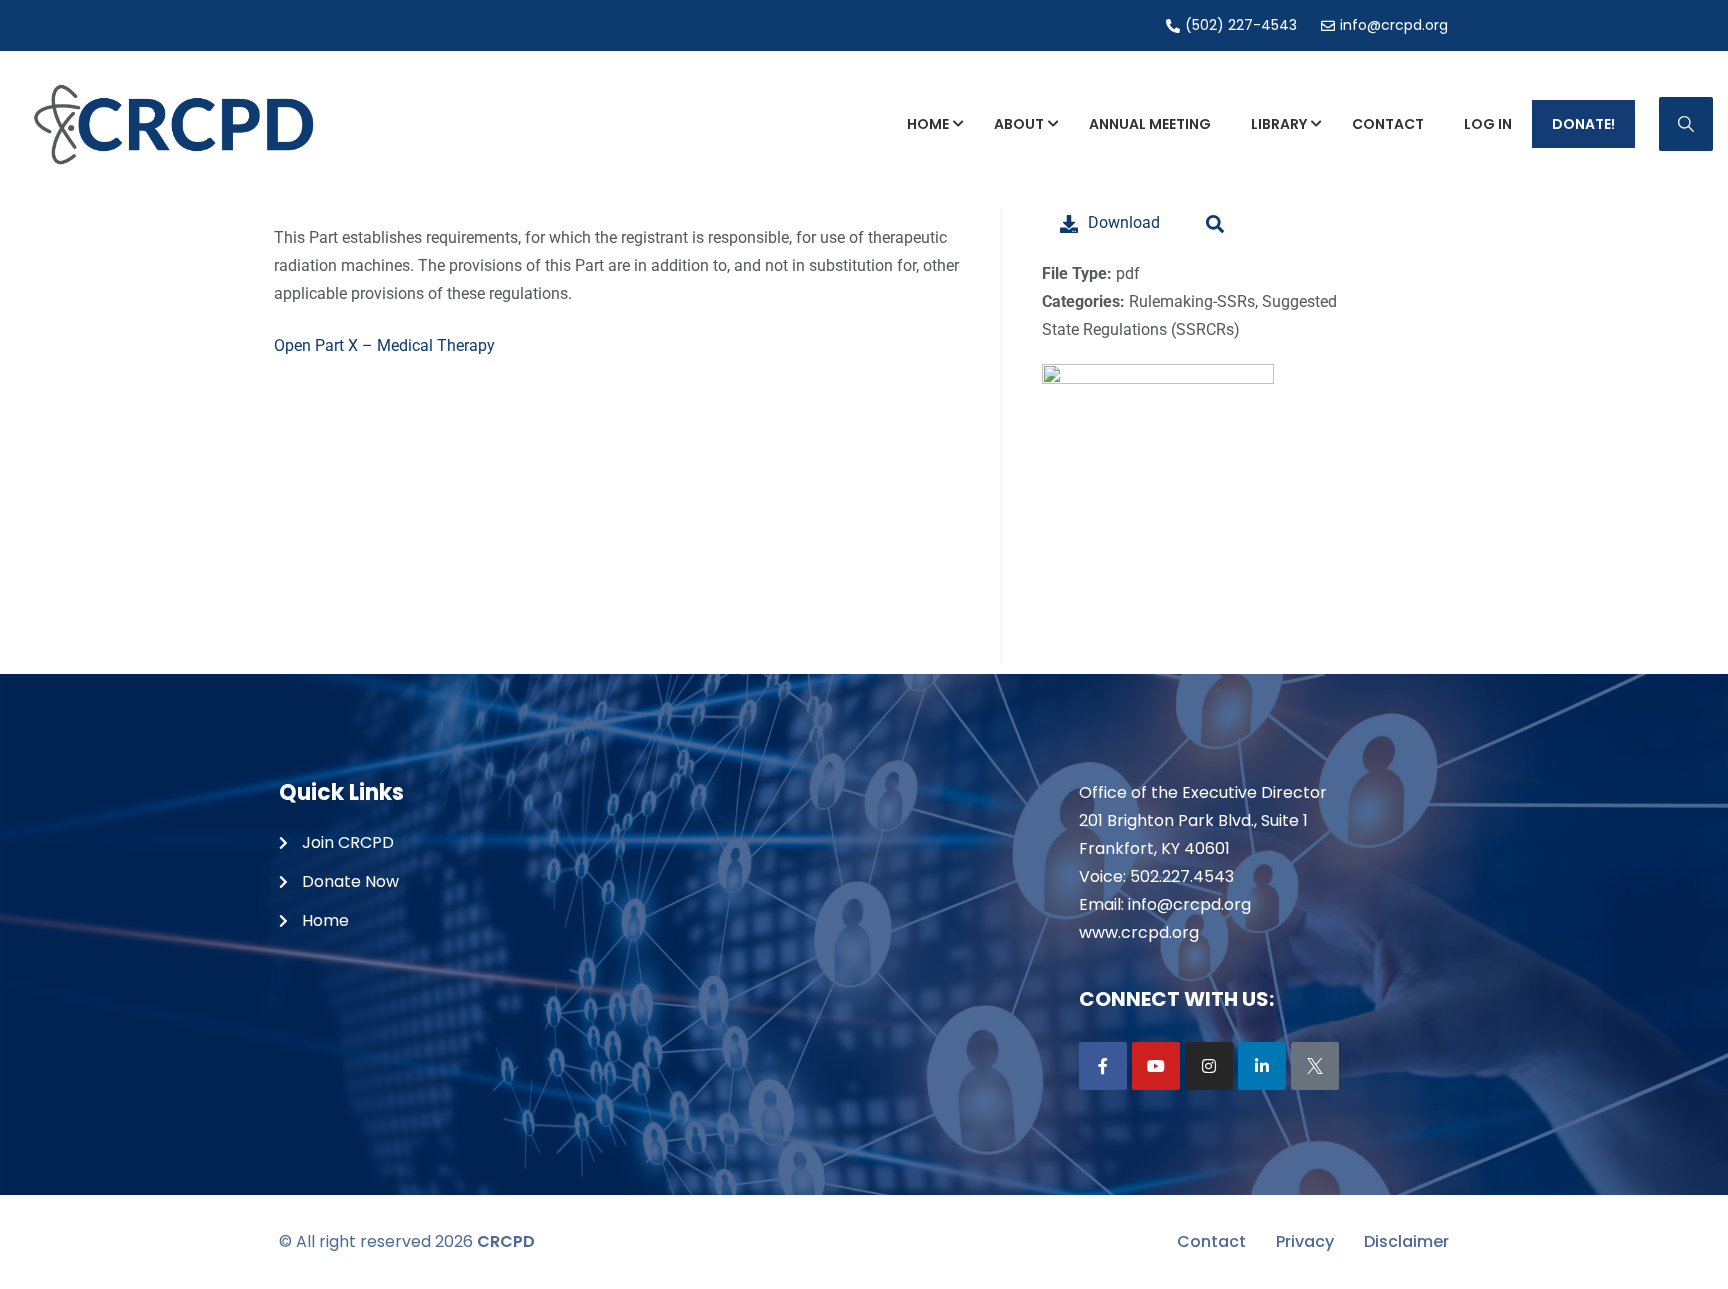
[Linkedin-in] (1262, 1066)
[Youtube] (1156, 1066)
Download (1124, 222)
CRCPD (506, 1241)
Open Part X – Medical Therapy (384, 345)
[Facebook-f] (1103, 1066)
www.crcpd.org (1139, 932)
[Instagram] (1209, 1066)
